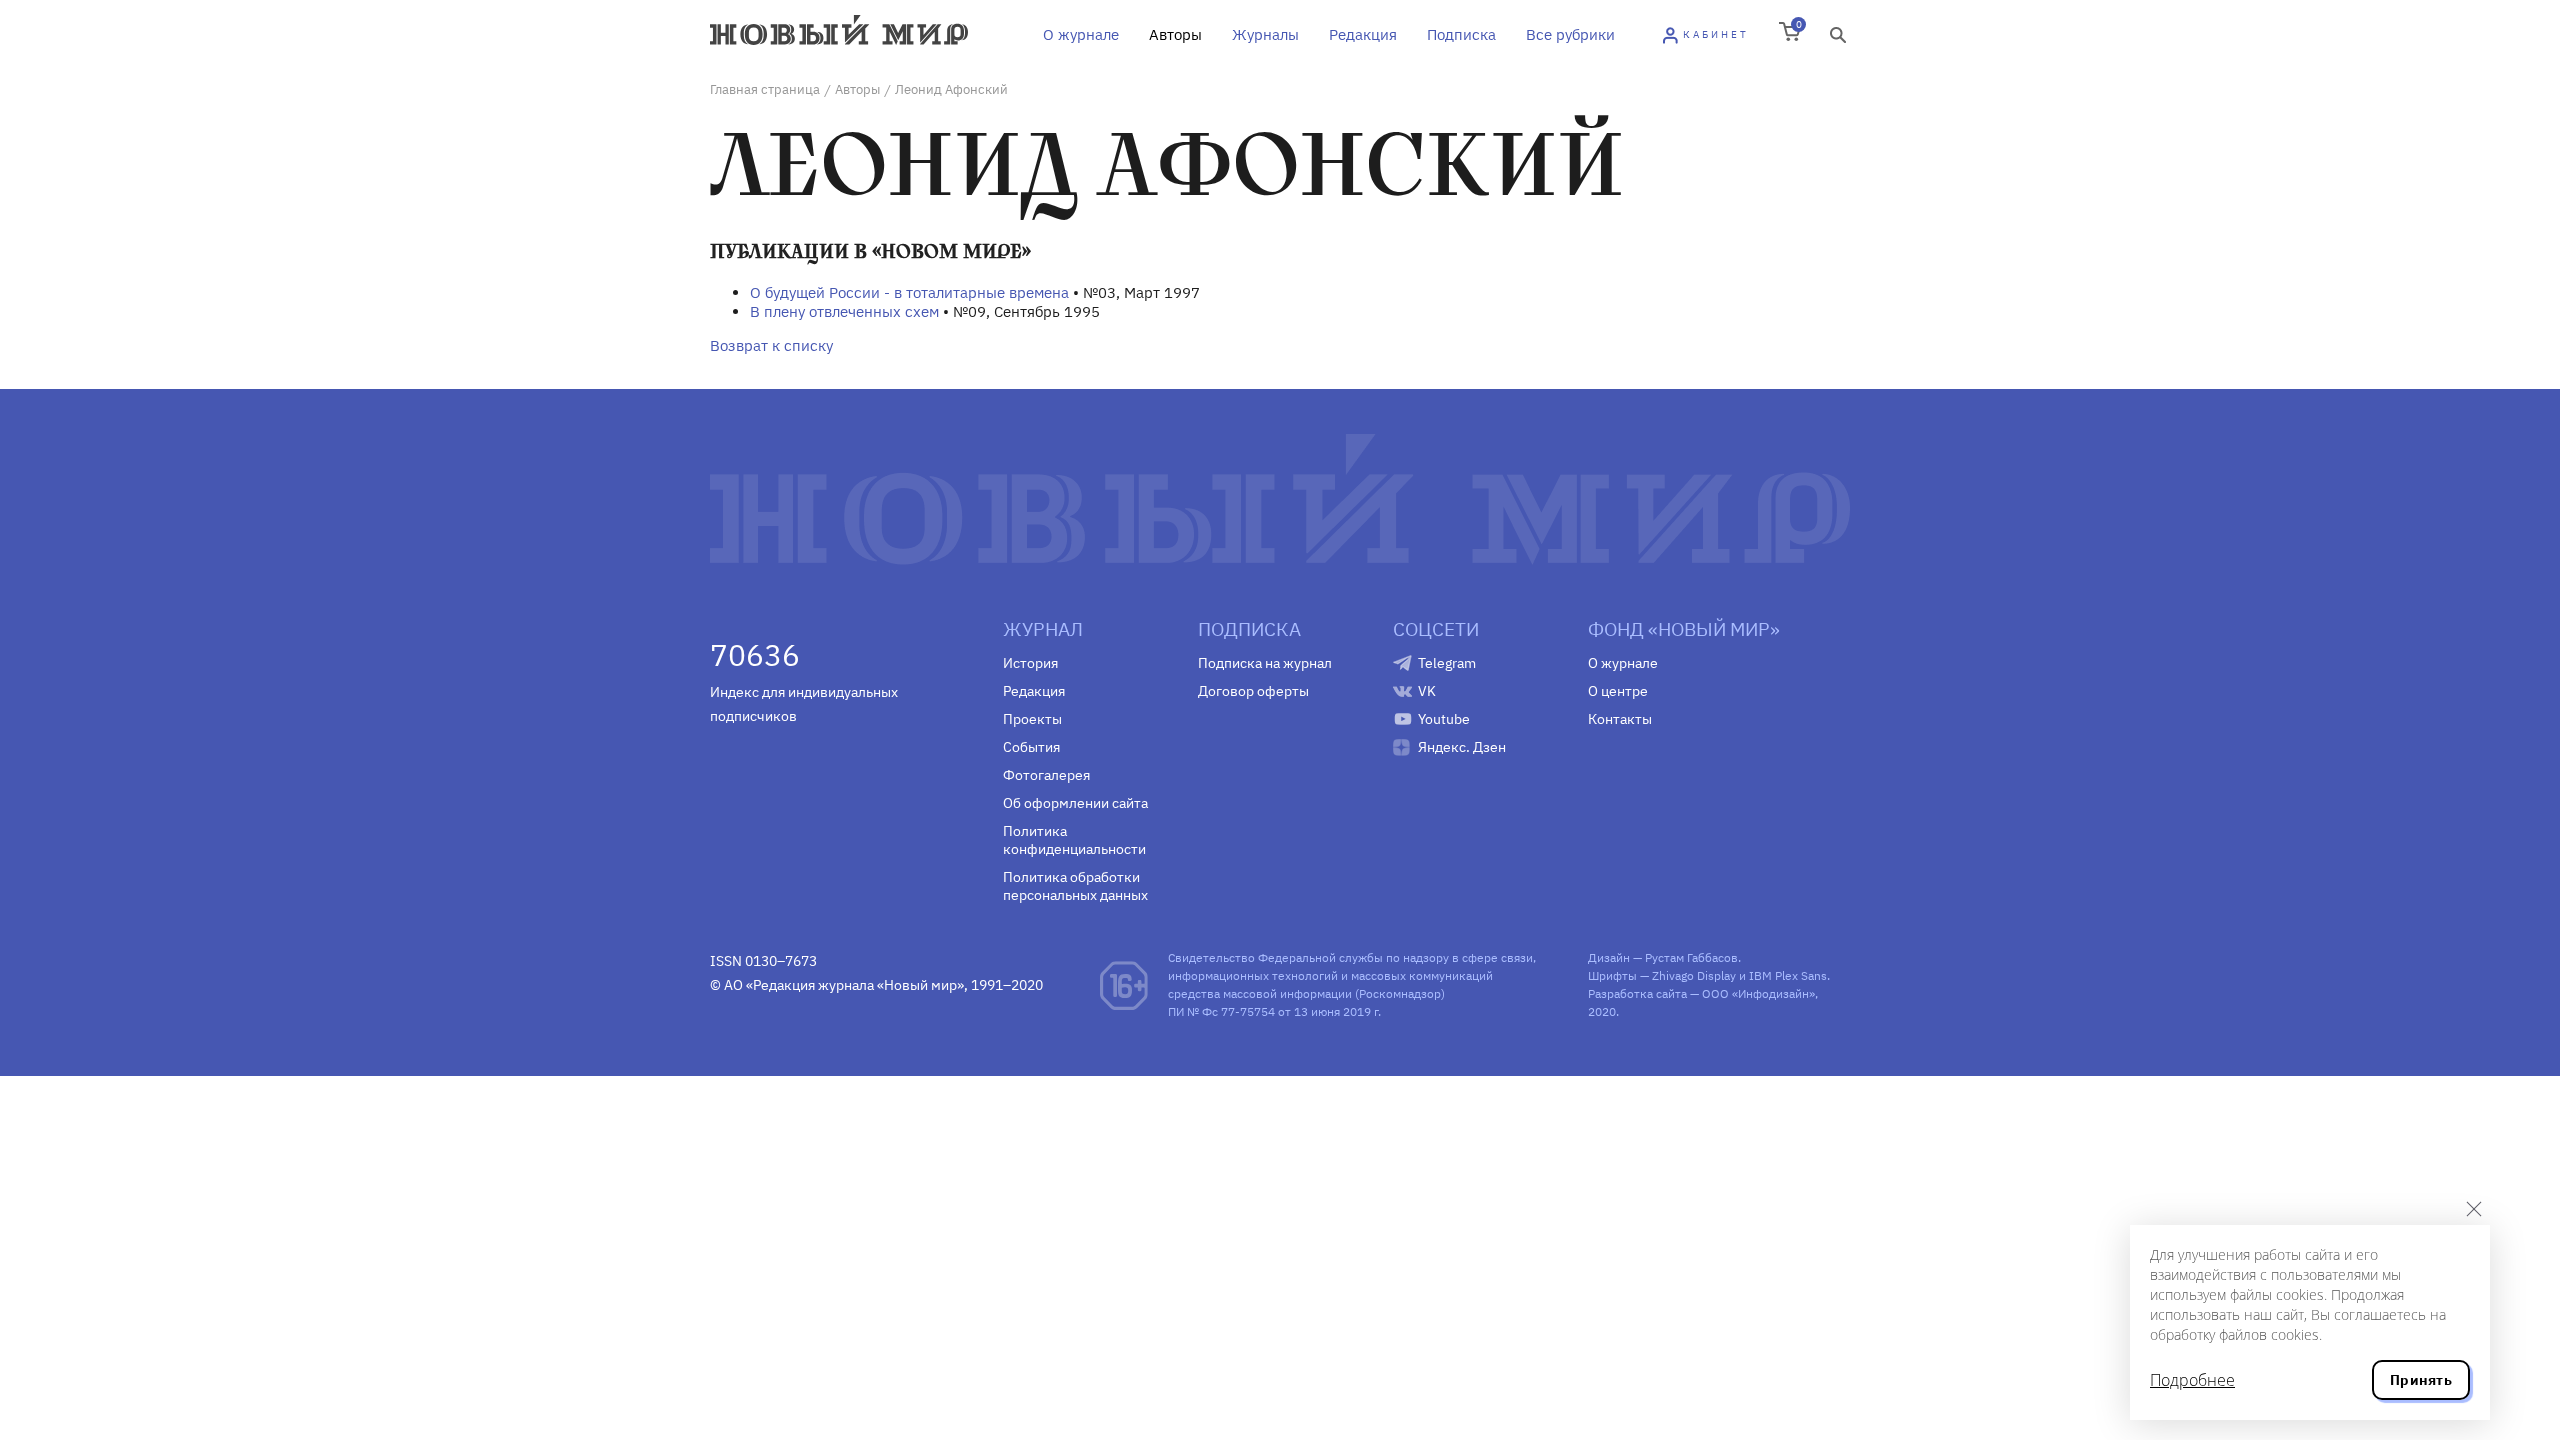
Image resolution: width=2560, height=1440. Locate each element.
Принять (2421, 1380)
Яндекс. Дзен (1462, 747)
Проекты (1032, 719)
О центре (1618, 691)
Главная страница (765, 89)
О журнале (1081, 34)
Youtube (1444, 719)
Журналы (1265, 34)
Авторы (1175, 34)
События (1031, 747)
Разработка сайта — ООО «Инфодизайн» (1701, 993)
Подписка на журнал (1265, 663)
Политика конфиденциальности (1074, 840)
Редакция (1363, 34)
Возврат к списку (771, 345)
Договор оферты (1253, 691)
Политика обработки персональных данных (1075, 886)
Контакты (1620, 719)
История (1030, 663)
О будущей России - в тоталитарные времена (909, 292)
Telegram (1447, 663)
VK (1427, 691)
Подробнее (2192, 1380)
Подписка (1461, 34)
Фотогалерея (1046, 775)
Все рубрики (1570, 34)
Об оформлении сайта (1075, 803)
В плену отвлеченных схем (844, 311)
